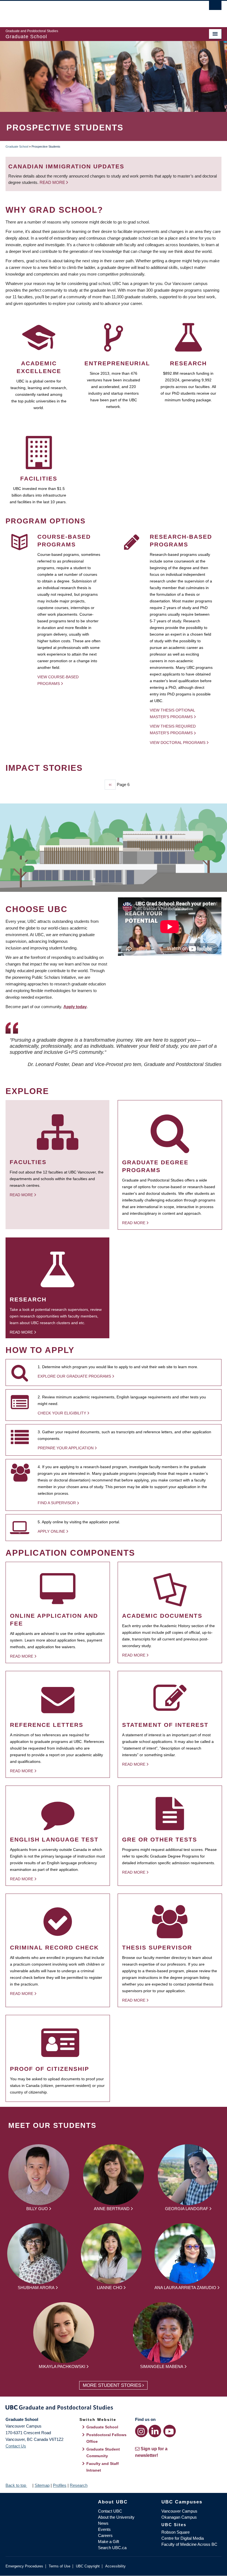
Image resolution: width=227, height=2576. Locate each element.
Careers (105, 2535)
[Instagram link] (141, 2431)
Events (104, 2529)
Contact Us (16, 2446)
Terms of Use (60, 2566)
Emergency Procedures (24, 2566)
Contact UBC (110, 2511)
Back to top (16, 2485)
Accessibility (115, 2566)
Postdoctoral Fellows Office (106, 2438)
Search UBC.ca (112, 2548)
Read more (53, 182)
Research (79, 2485)
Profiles (60, 2485)
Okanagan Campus (179, 2517)
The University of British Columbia (97, 11)
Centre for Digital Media (183, 2538)
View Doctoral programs (178, 743)
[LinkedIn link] (155, 2431)
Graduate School (17, 147)
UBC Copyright (88, 2566)
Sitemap (42, 2485)
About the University (116, 2517)
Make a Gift (109, 2542)
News (103, 2523)
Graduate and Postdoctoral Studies (114, 2408)
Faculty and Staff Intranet (103, 2467)
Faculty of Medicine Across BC (189, 2544)
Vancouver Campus (179, 2511)
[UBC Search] (215, 7)
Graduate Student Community (103, 2452)
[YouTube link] (170, 2431)
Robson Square (176, 2532)
